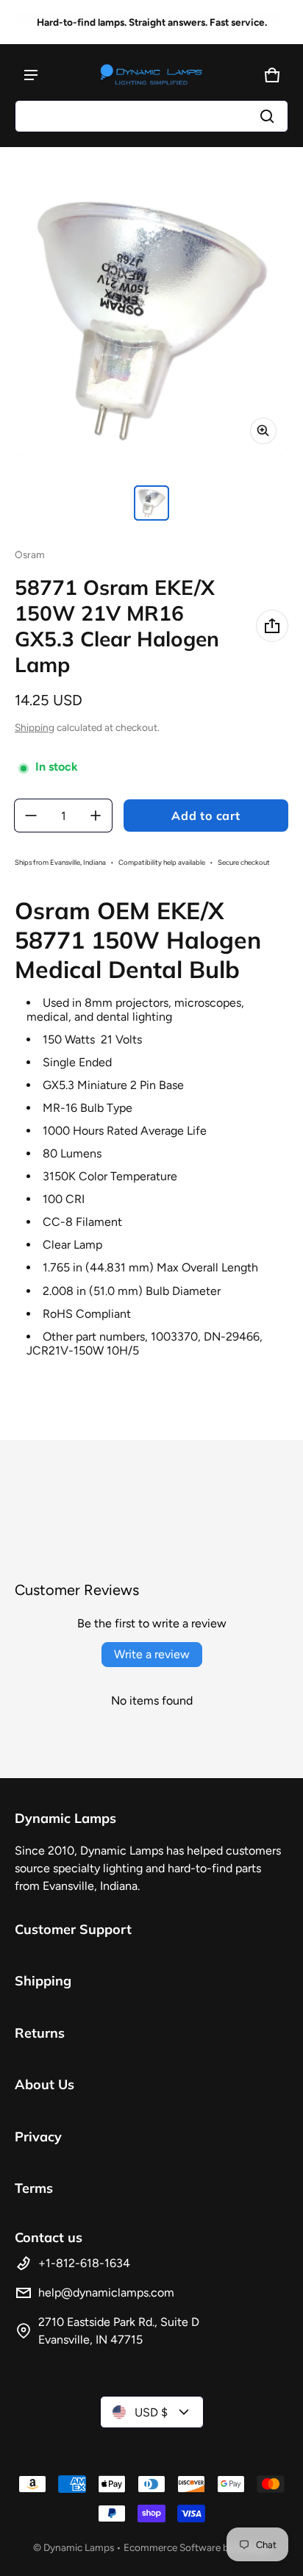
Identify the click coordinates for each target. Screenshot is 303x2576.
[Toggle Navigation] (31, 75)
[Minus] (31, 816)
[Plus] (96, 816)
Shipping (35, 727)
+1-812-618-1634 (84, 2263)
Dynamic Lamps (79, 2547)
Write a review (152, 1654)
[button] (151, 116)
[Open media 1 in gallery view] (151, 503)
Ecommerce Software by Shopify (197, 2547)
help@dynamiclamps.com (106, 2293)
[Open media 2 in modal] (151, 319)
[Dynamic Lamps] (151, 75)
